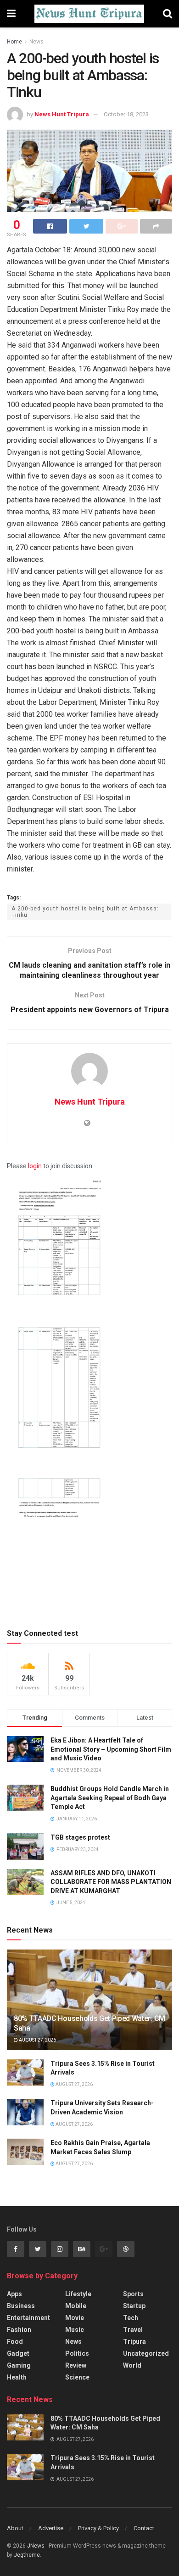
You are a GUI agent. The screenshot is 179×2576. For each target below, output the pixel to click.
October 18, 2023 (126, 114)
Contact (144, 2528)
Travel (133, 2330)
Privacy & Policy (98, 2528)
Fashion (19, 2330)
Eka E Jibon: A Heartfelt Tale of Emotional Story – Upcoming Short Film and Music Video (111, 1749)
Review (76, 2365)
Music (75, 2330)
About (15, 2528)
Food (15, 2342)
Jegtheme (27, 2555)
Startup (134, 2306)
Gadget (18, 2353)
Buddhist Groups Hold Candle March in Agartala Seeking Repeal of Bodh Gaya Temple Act (110, 1798)
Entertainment (28, 2318)
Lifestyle (78, 2294)
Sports (133, 2294)
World (132, 2365)
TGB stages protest (80, 1837)
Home (14, 42)
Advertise (51, 2528)
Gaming (19, 2365)
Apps (14, 2294)
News (36, 42)
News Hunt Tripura (62, 114)
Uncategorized (146, 2353)
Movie (75, 2318)
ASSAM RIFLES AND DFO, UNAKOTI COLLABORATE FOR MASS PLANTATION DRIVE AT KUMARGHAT (111, 1882)
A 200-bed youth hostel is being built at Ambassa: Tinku (85, 912)
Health (17, 2377)
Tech (131, 2318)
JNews (36, 2546)
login (35, 1166)
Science (77, 2377)
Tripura (134, 2342)
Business (21, 2306)
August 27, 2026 (37, 2040)
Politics (77, 2353)
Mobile (76, 2306)
